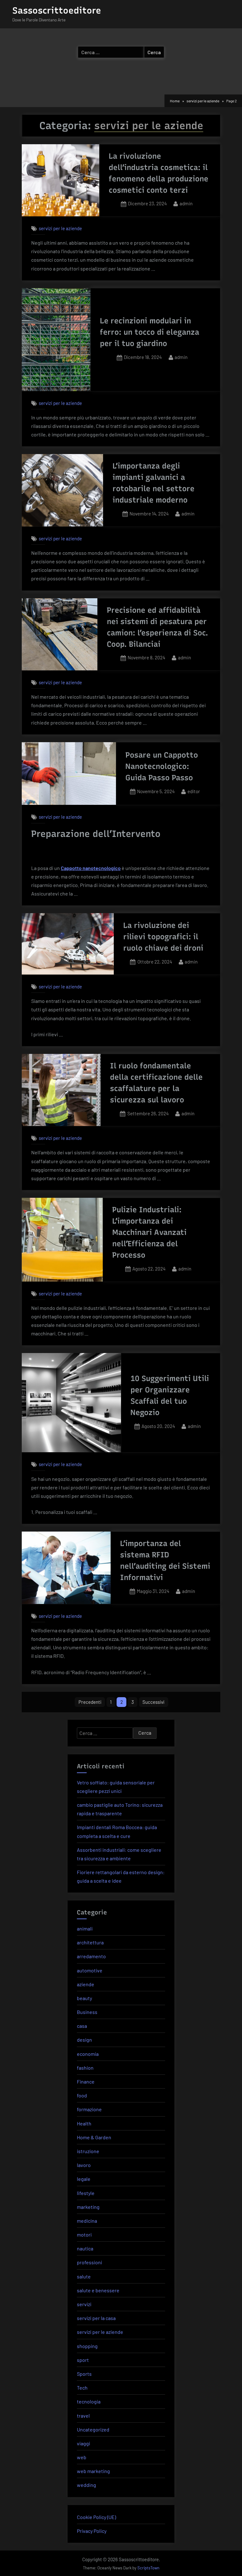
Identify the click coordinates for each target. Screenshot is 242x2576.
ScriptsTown (148, 2568)
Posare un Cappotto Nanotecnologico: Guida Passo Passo (162, 766)
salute (84, 2276)
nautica (85, 2248)
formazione (89, 2109)
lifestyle (86, 2193)
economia (88, 2054)
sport (83, 2360)
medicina (87, 2221)
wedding (86, 2485)
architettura (90, 1942)
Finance (86, 2081)
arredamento (91, 1956)
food (82, 2095)
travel (83, 2416)
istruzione (88, 2151)
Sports (84, 2374)
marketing (88, 2207)
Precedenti (90, 1702)
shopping (87, 2346)
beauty (84, 1998)
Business (87, 2012)
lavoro (84, 2165)
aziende (86, 1984)
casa (82, 2026)
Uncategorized (93, 2429)
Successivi (153, 1702)
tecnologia (89, 2401)
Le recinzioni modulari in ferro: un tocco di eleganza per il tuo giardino (150, 332)
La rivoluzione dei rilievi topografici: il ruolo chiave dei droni (163, 937)
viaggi (84, 2443)
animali (85, 1928)
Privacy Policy (92, 2531)
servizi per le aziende (60, 228)
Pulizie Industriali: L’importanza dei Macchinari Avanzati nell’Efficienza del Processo (149, 1232)
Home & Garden (94, 2137)
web (82, 2457)
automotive (90, 1970)
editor (194, 791)
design (84, 2040)
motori (84, 2235)
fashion (85, 2068)
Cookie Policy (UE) (96, 2517)
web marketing (93, 2471)
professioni (89, 2262)
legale (84, 2179)
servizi (84, 2304)
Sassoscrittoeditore (57, 10)
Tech (82, 2388)
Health (84, 2123)
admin (186, 203)
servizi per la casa (96, 2318)
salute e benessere (98, 2290)
